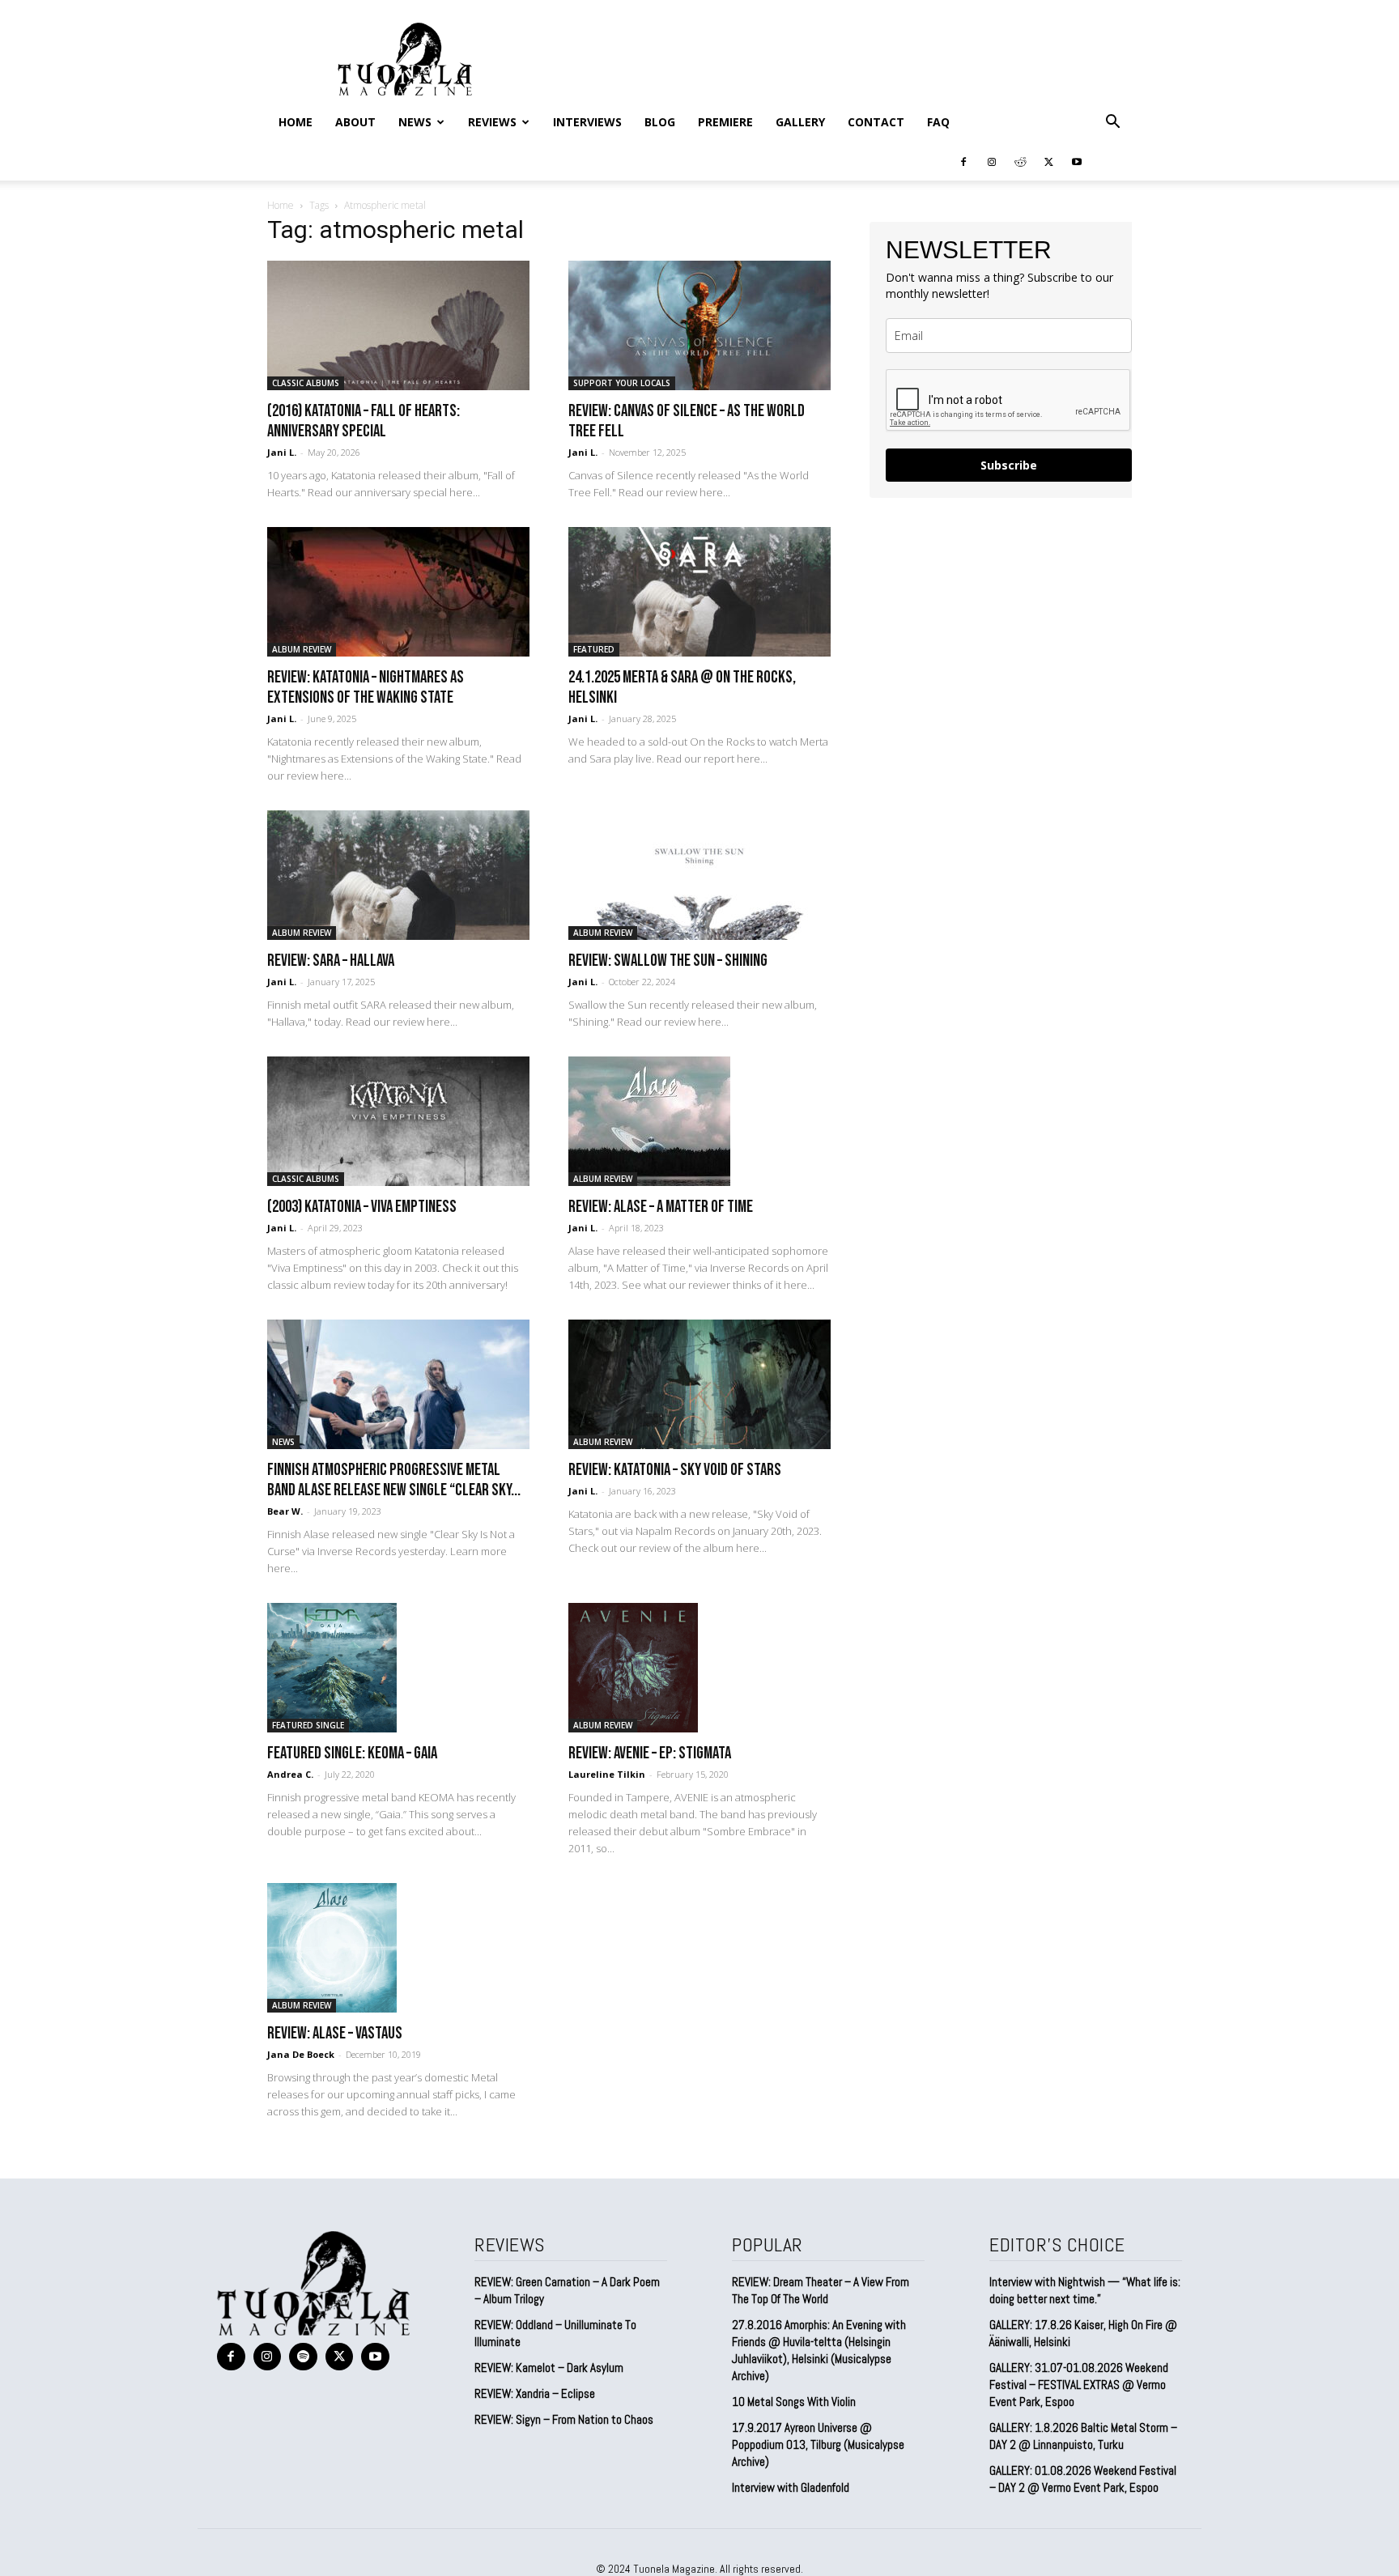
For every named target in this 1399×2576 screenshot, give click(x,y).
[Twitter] (1048, 161)
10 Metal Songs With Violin (794, 2402)
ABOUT (355, 122)
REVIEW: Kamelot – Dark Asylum (549, 2368)
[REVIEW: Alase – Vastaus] (398, 1948)
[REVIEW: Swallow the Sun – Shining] (699, 875)
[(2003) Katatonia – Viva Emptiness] (398, 1121)
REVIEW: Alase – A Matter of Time (661, 1207)
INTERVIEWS (587, 122)
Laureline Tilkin (607, 1774)
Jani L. (282, 452)
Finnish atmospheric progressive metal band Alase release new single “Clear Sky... (394, 1480)
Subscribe (1009, 465)
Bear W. (285, 1511)
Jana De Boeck (301, 2054)
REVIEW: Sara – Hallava (331, 961)
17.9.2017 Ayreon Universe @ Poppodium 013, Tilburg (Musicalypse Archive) (818, 2444)
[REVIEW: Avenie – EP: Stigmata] (699, 1668)
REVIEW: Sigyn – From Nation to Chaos (564, 2419)
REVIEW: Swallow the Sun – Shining (668, 961)
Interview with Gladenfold (791, 2487)
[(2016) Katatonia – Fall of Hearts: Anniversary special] (398, 325)
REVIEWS (492, 122)
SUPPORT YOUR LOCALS (622, 383)
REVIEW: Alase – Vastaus (335, 2033)
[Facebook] (963, 161)
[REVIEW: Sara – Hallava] (398, 875)
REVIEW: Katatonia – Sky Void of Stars (675, 1470)
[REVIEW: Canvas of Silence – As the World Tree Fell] (699, 325)
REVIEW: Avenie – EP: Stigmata (650, 1753)
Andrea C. (290, 1774)
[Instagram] (992, 161)
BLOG (660, 122)
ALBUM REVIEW (302, 649)
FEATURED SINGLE (308, 1725)
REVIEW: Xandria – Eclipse (535, 2393)
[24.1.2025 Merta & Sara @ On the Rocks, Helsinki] (699, 592)
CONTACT (876, 122)
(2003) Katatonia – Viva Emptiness (362, 1207)
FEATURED (594, 649)
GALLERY (800, 122)
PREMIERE (725, 122)
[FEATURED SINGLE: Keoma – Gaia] (398, 1668)
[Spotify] (303, 2357)
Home (296, 122)
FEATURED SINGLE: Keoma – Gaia (352, 1753)
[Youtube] (1077, 161)
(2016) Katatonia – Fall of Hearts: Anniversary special (364, 421)
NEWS (415, 122)
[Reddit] (1020, 161)
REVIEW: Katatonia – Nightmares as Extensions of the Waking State (366, 687)
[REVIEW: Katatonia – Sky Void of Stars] (699, 1384)
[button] (1112, 122)
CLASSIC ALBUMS (306, 383)
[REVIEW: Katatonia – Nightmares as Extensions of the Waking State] (398, 592)
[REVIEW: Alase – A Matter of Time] (699, 1121)
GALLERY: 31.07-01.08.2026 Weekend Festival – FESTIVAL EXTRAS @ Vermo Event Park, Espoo (1079, 2385)
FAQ (938, 122)
